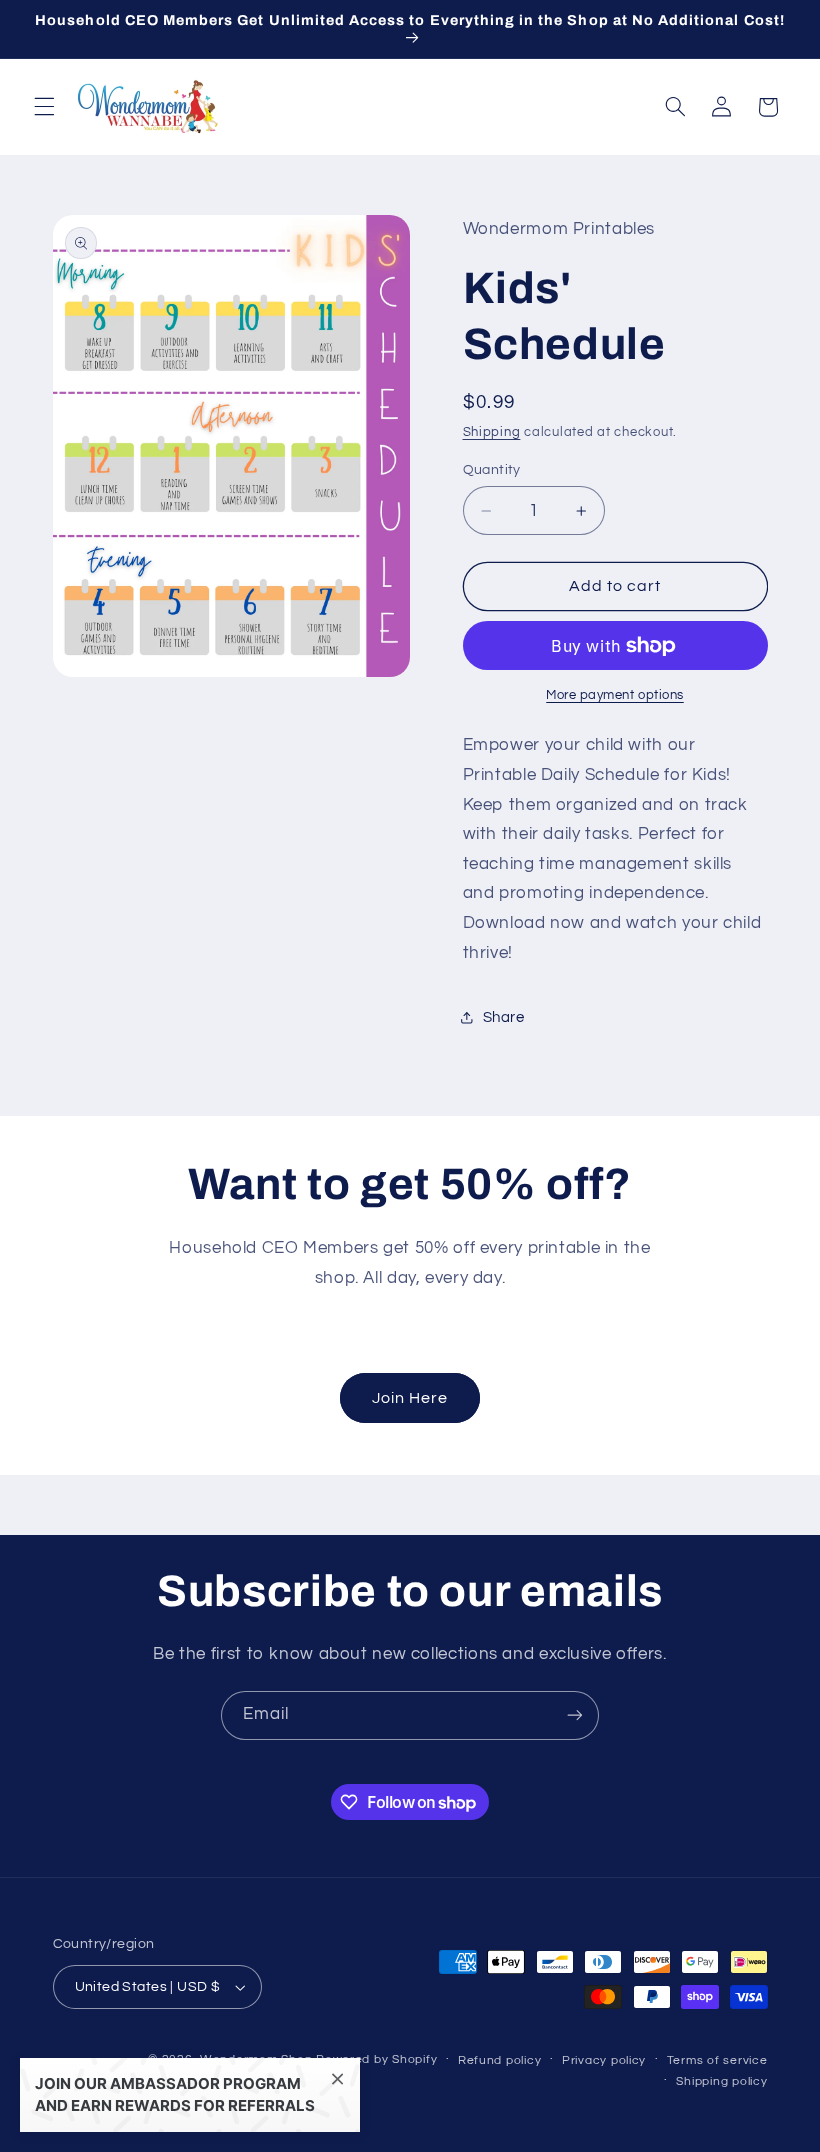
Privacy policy (604, 2060)
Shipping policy (721, 2081)
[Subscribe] (575, 1715)
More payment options (615, 695)
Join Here (410, 1398)
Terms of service (717, 2060)
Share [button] (504, 1017)
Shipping (492, 432)
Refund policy (500, 2060)
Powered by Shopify (376, 2059)
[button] (44, 107)
